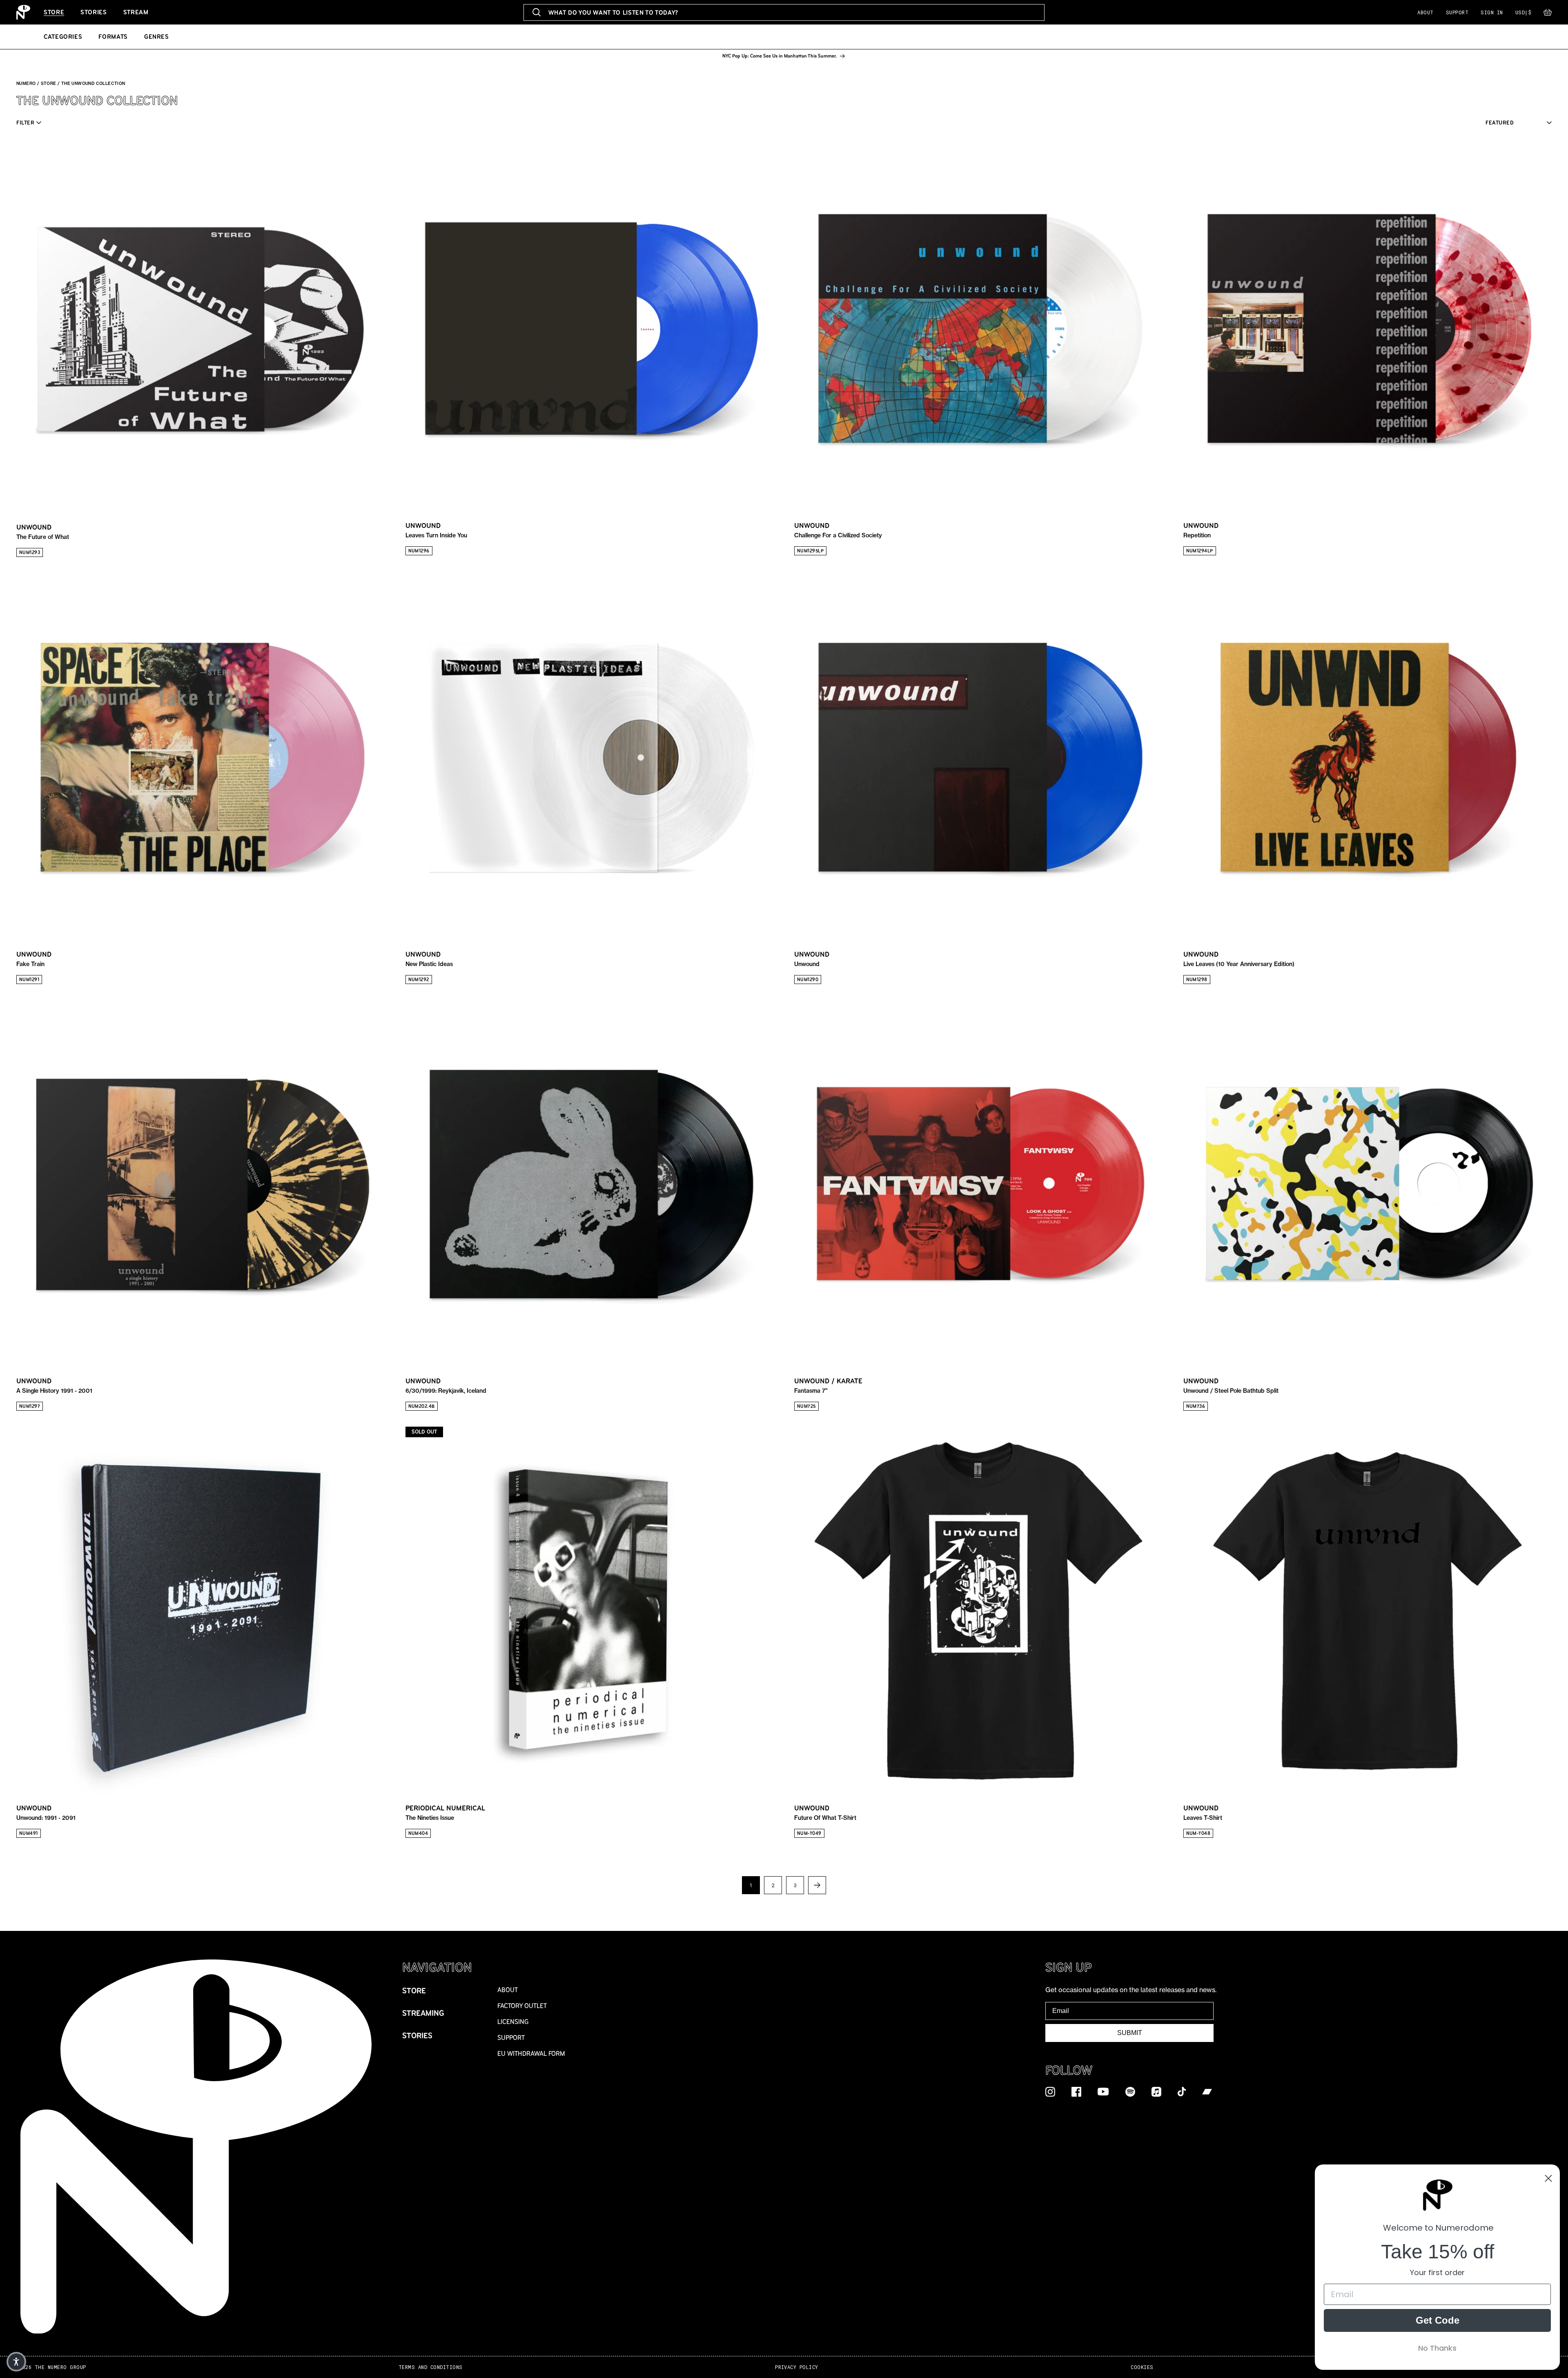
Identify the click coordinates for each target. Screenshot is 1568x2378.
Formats (113, 37)
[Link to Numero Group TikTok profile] (1182, 2091)
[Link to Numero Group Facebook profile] (1076, 2091)
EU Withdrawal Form (531, 2054)
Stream (136, 12)
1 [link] (751, 1885)
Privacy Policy (797, 2367)
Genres (157, 37)
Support (1457, 12)
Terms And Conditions (431, 2367)
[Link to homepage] (23, 12)
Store (54, 12)
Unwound (43, 532)
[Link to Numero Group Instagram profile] (1050, 2091)
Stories (94, 12)
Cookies (1142, 2367)
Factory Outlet (522, 2006)
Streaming (423, 2013)
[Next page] (817, 1885)
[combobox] (784, 12)
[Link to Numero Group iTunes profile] (1156, 2091)
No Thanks (1437, 2348)
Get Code (1438, 2320)
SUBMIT (1130, 2033)
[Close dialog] (1548, 2178)
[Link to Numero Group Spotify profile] (1130, 2091)
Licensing (513, 2022)
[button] (1548, 14)
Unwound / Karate (828, 1385)
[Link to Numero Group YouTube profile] (1103, 2091)
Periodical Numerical (445, 1812)
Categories (63, 37)
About (1425, 12)
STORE (49, 83)
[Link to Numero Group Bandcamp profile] (1207, 2091)
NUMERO (26, 83)
